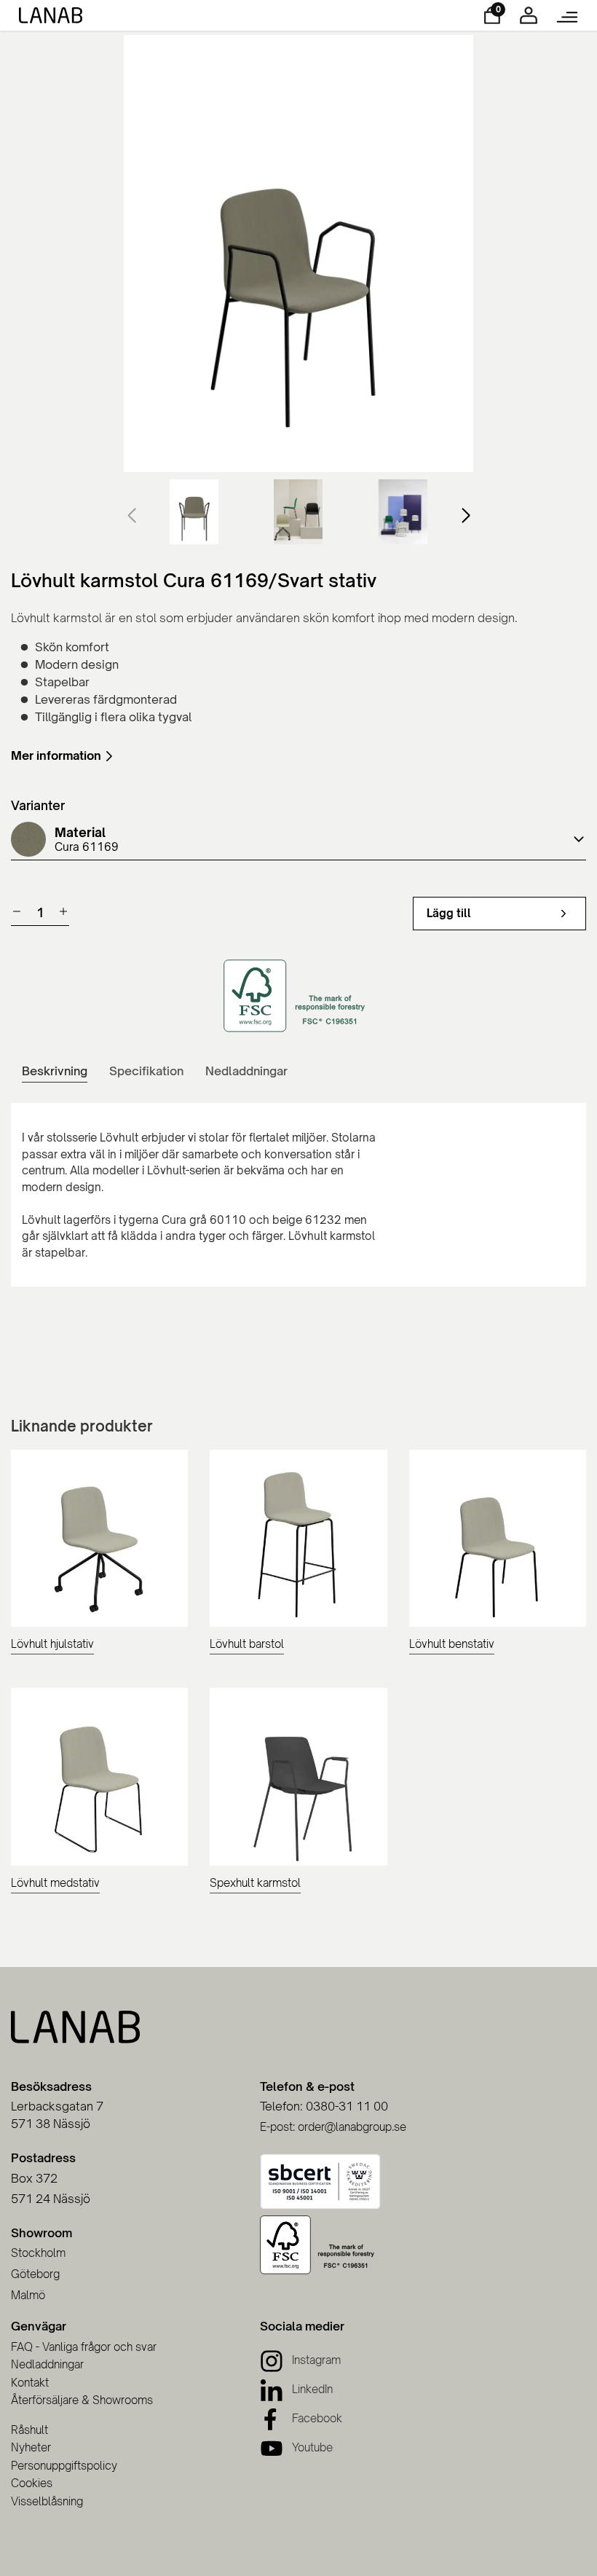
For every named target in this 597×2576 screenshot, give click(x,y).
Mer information (56, 755)
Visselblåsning (47, 2501)
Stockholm (38, 2253)
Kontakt (30, 2383)
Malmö (28, 2295)
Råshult (29, 2430)
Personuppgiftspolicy (64, 2466)
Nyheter (31, 2447)
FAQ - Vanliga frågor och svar (84, 2347)
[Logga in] (529, 20)
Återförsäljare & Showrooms (82, 2400)
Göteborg (35, 2274)
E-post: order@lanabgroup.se (333, 2127)
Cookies (32, 2483)
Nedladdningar (47, 2364)
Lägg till (449, 913)
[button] (466, 516)
